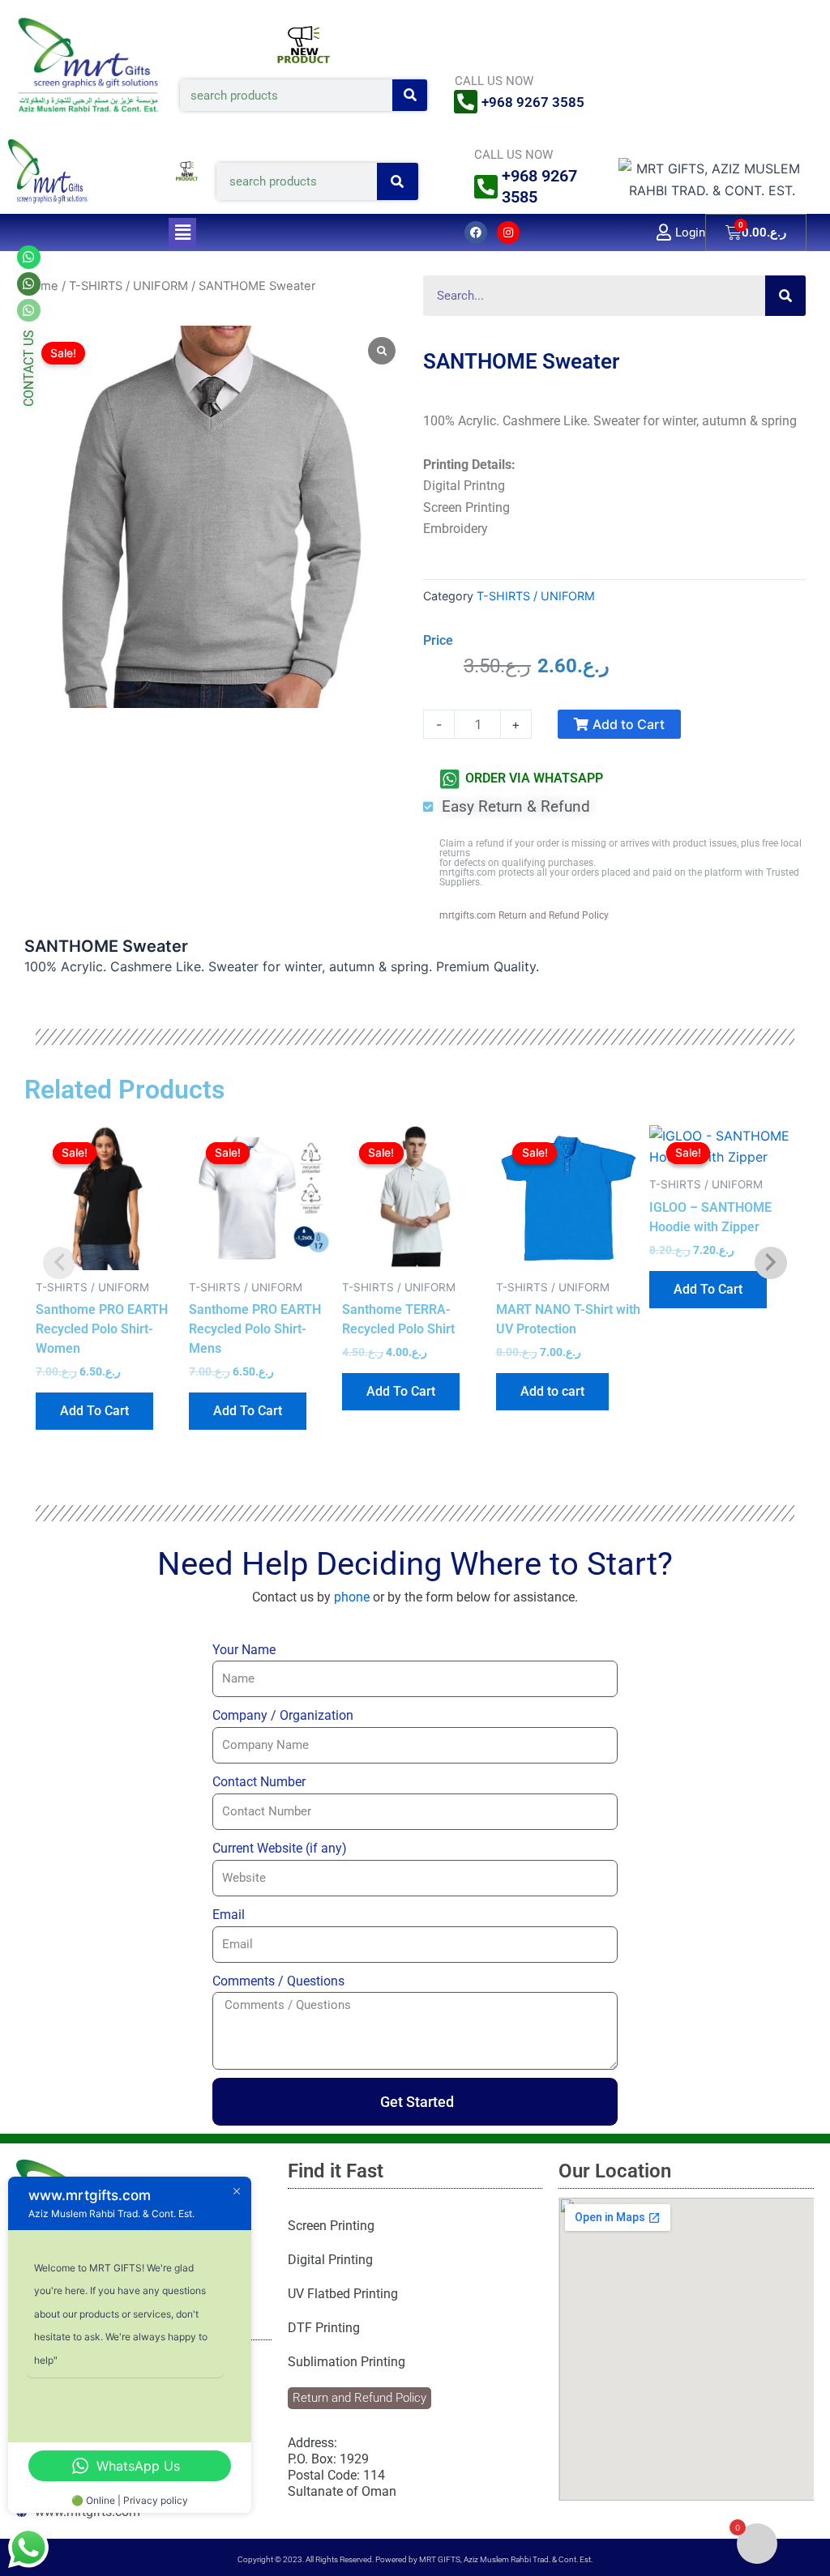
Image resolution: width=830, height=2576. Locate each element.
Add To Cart (94, 1411)
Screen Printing (331, 2226)
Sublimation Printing (347, 2362)
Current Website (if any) (280, 1848)
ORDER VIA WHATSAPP (534, 778)
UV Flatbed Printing (343, 2294)
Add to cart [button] (552, 1391)
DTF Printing (324, 2328)
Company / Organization (283, 1715)
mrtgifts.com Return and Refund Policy (524, 915)
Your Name (244, 1650)
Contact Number (259, 1782)
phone (352, 1597)
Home (41, 286)
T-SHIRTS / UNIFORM (128, 286)
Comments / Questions (278, 1981)
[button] (182, 233)
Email (229, 1915)
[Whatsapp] (29, 284)
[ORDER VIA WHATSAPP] (449, 779)
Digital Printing (330, 2260)
